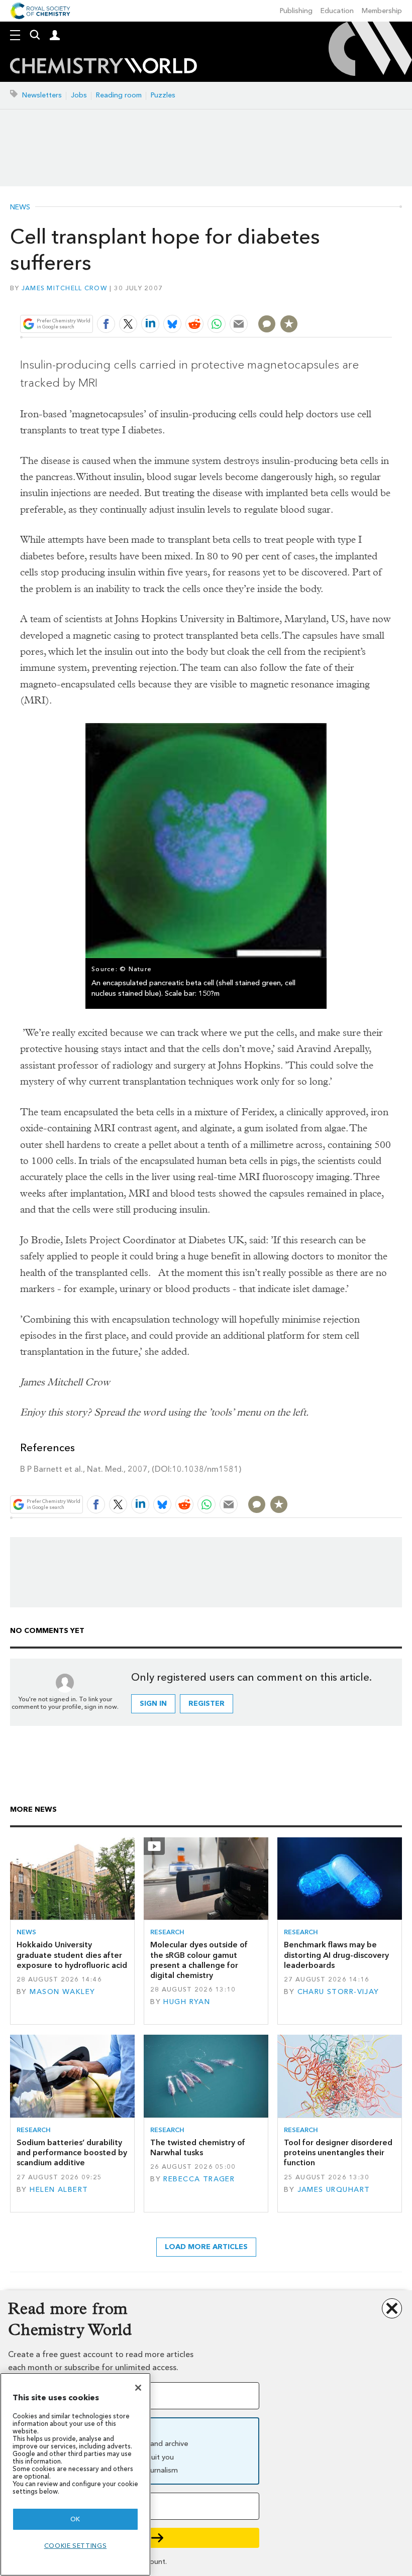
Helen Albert (59, 2190)
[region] (75, 2474)
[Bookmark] (289, 324)
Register (207, 1704)
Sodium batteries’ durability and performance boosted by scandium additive (72, 2153)
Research (167, 1932)
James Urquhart (334, 2190)
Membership (382, 11)
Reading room (119, 95)
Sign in (153, 1704)
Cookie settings (76, 2546)
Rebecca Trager (199, 2179)
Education (337, 11)
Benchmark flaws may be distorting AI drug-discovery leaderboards (336, 1955)
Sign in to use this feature (343, 300)
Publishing (296, 11)
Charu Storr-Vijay (338, 1992)
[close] (391, 300)
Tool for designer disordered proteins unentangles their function (338, 2153)
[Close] (138, 2388)
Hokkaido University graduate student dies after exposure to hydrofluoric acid (72, 1955)
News (20, 207)
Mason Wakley (62, 1992)
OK (75, 2519)
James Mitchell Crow (64, 288)
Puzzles (163, 95)
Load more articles (206, 2247)
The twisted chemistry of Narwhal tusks (198, 2147)
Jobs (79, 95)
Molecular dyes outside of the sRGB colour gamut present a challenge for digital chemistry (199, 1960)
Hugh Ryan (187, 2002)
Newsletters (42, 95)
